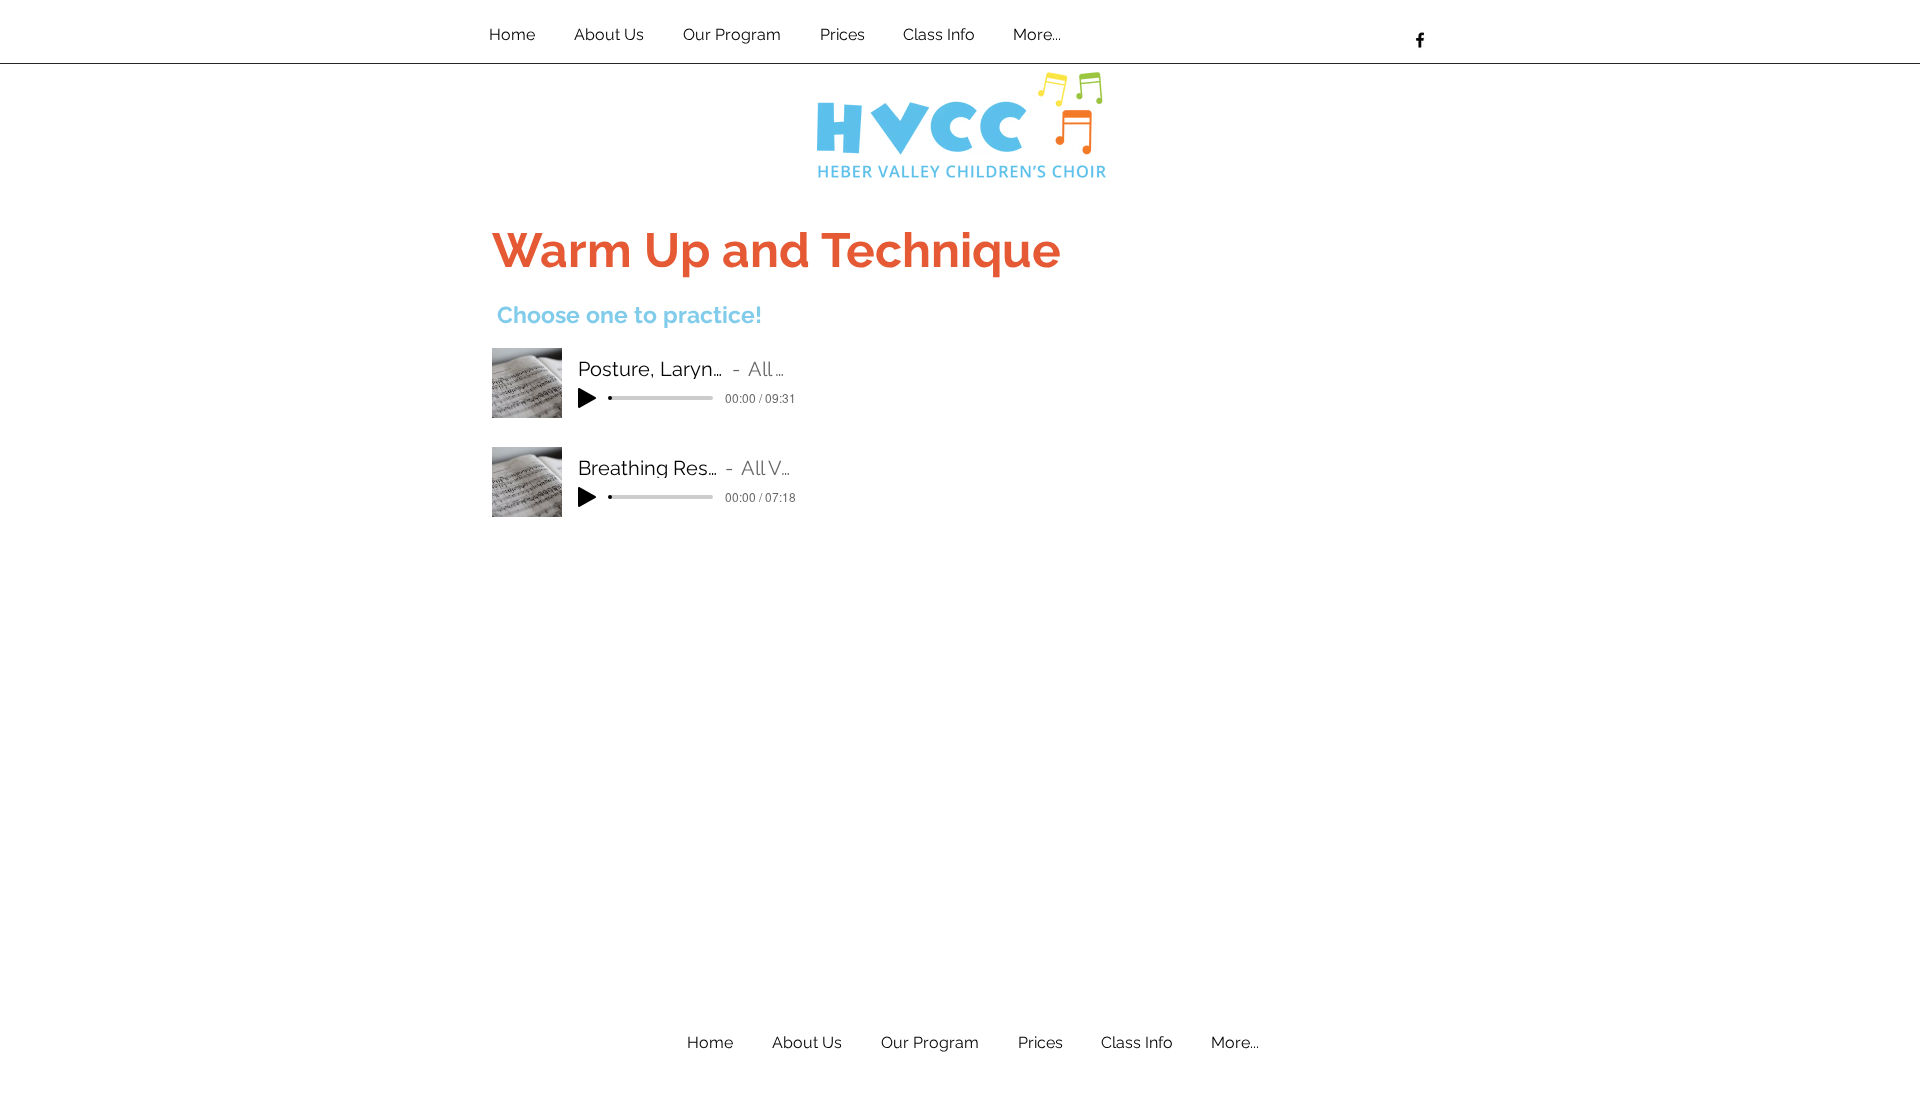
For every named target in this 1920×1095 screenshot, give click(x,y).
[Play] (587, 398)
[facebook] (1420, 40)
